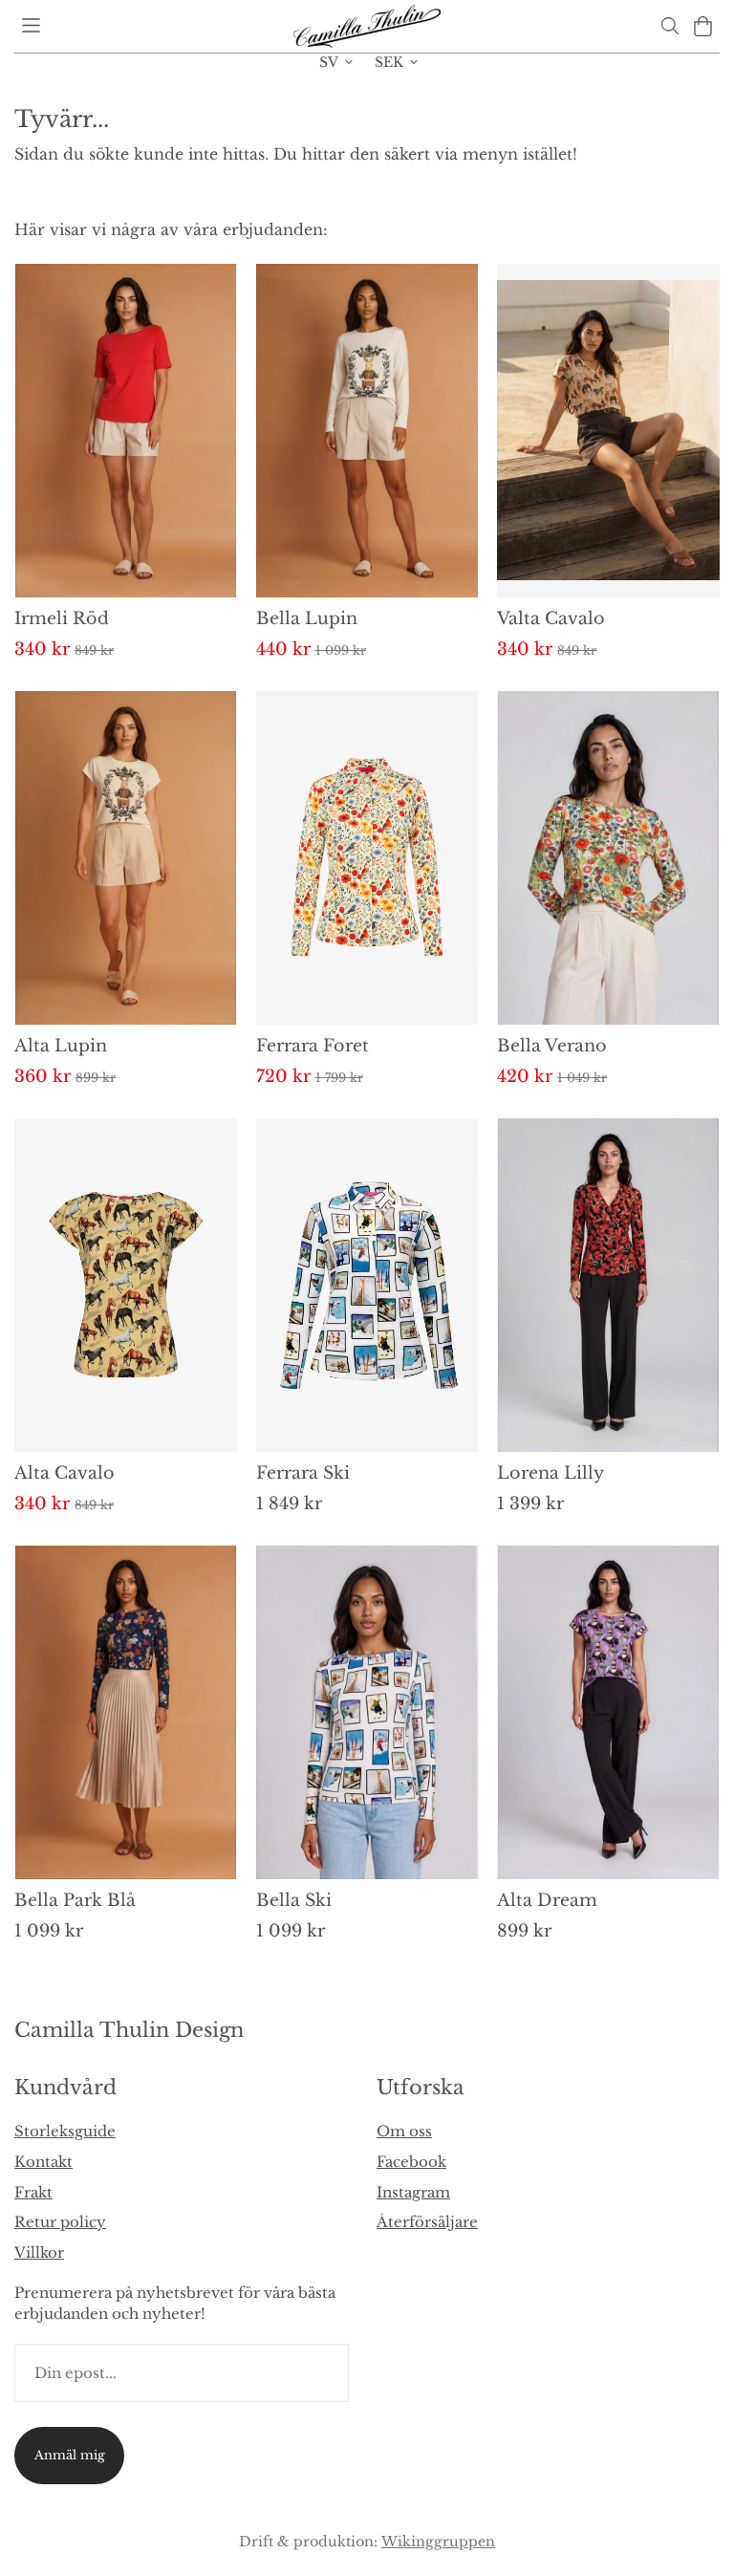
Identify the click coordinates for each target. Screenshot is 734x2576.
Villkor (39, 2252)
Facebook (411, 2162)
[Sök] (669, 26)
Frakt (33, 2192)
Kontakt (43, 2162)
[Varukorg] (703, 26)
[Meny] (31, 25)
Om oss (404, 2131)
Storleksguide (65, 2131)
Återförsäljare (427, 2222)
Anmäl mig (70, 2455)
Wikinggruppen (438, 2542)
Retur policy (60, 2222)
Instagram (413, 2192)
